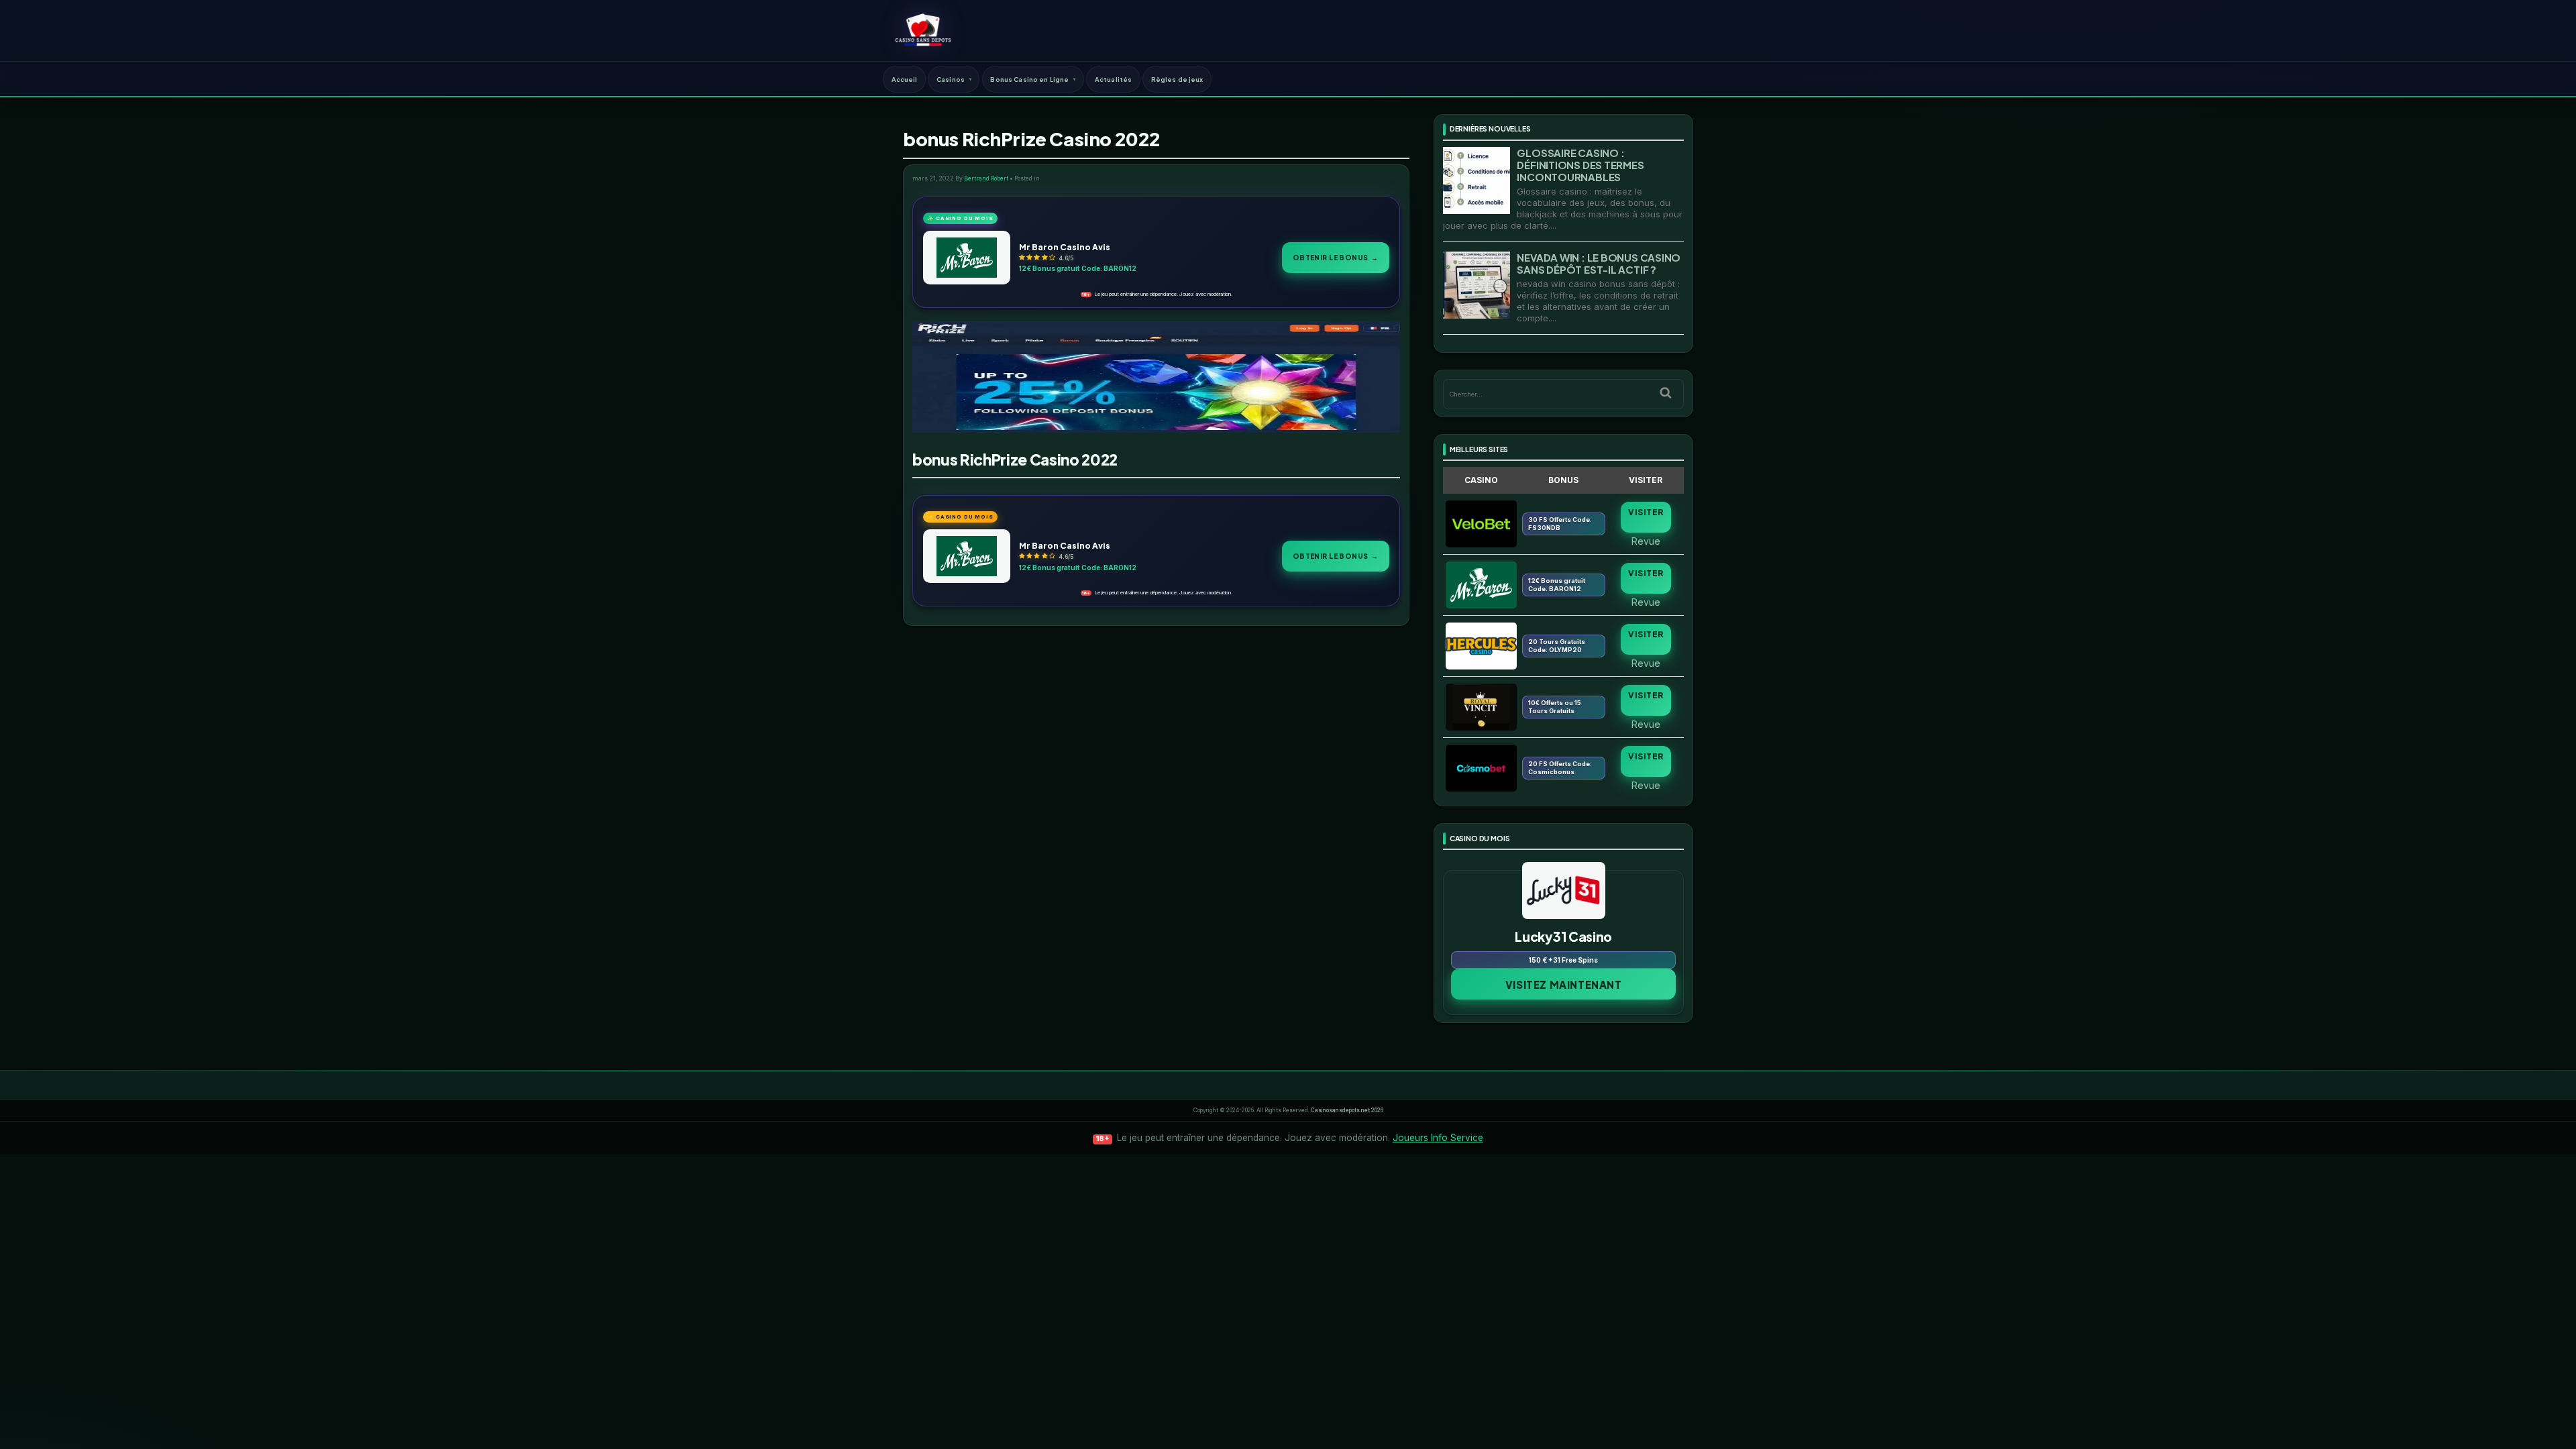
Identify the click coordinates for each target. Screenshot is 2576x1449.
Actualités (1113, 79)
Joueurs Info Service (1438, 1138)
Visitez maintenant (1564, 984)
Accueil (905, 79)
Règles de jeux (1177, 79)
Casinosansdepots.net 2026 (1347, 1110)
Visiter (1646, 512)
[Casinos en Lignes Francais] (923, 30)
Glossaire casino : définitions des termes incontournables (1580, 165)
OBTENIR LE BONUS (1336, 257)
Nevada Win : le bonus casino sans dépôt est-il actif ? (1599, 263)
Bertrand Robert (986, 178)
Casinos (951, 79)
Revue (1646, 541)
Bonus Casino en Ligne (1029, 79)
